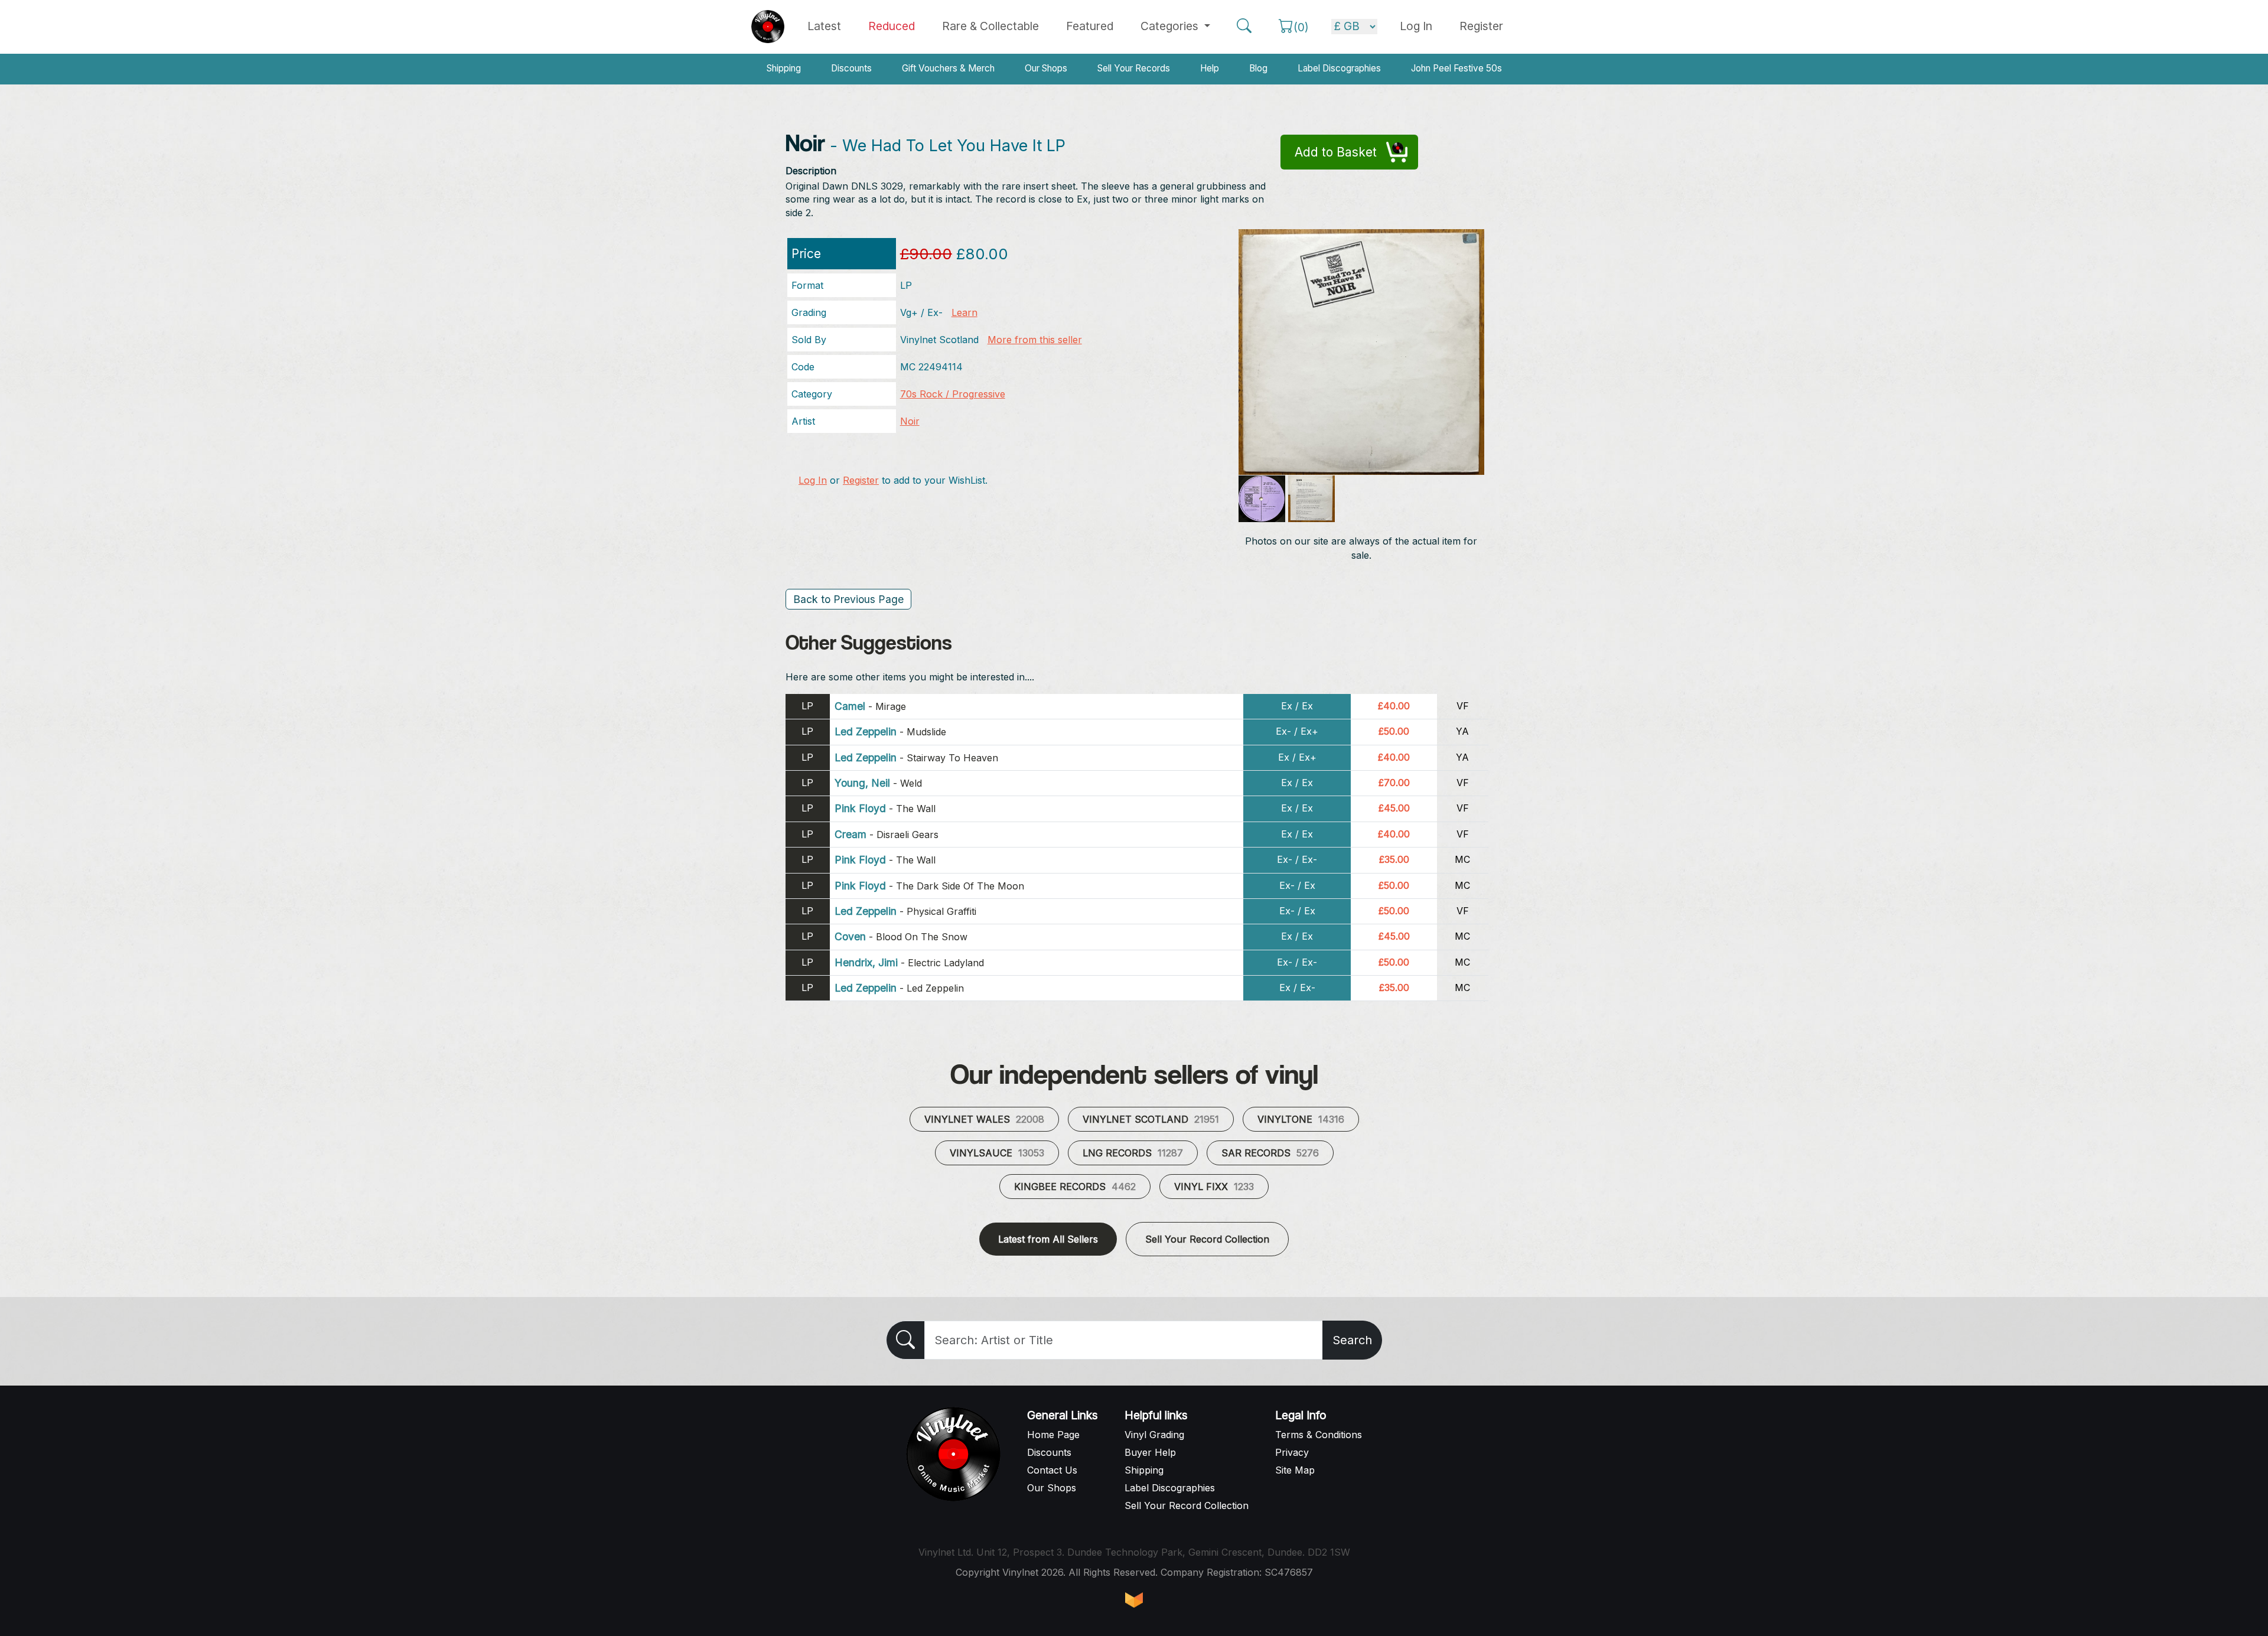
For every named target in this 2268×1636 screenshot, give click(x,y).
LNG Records (1133, 1153)
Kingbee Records (1075, 1187)
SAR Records (1270, 1153)
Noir (910, 421)
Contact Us (1052, 1470)
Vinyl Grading (1154, 1435)
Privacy (1292, 1452)
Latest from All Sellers (1048, 1239)
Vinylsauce (997, 1153)
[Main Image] (1362, 351)
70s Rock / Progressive (953, 394)
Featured (1090, 26)
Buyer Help (1150, 1452)
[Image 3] (1311, 499)
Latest (824, 26)
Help (1210, 68)
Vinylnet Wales (984, 1119)
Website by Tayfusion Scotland (1134, 1600)
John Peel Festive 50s (1456, 68)
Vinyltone (1301, 1119)
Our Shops (1046, 68)
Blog (1258, 68)
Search (1352, 1340)
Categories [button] (1171, 26)
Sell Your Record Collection (1207, 1239)
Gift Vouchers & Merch (948, 68)
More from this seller (1035, 340)
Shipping (784, 68)
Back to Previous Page (848, 599)
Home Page (1053, 1435)
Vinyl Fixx (1214, 1187)
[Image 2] (1262, 499)
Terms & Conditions (1319, 1435)
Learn (964, 312)
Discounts (851, 68)
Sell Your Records (1134, 68)
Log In (813, 480)
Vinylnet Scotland (1151, 1119)
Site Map (1295, 1470)
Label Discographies (1339, 68)
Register (1481, 26)
